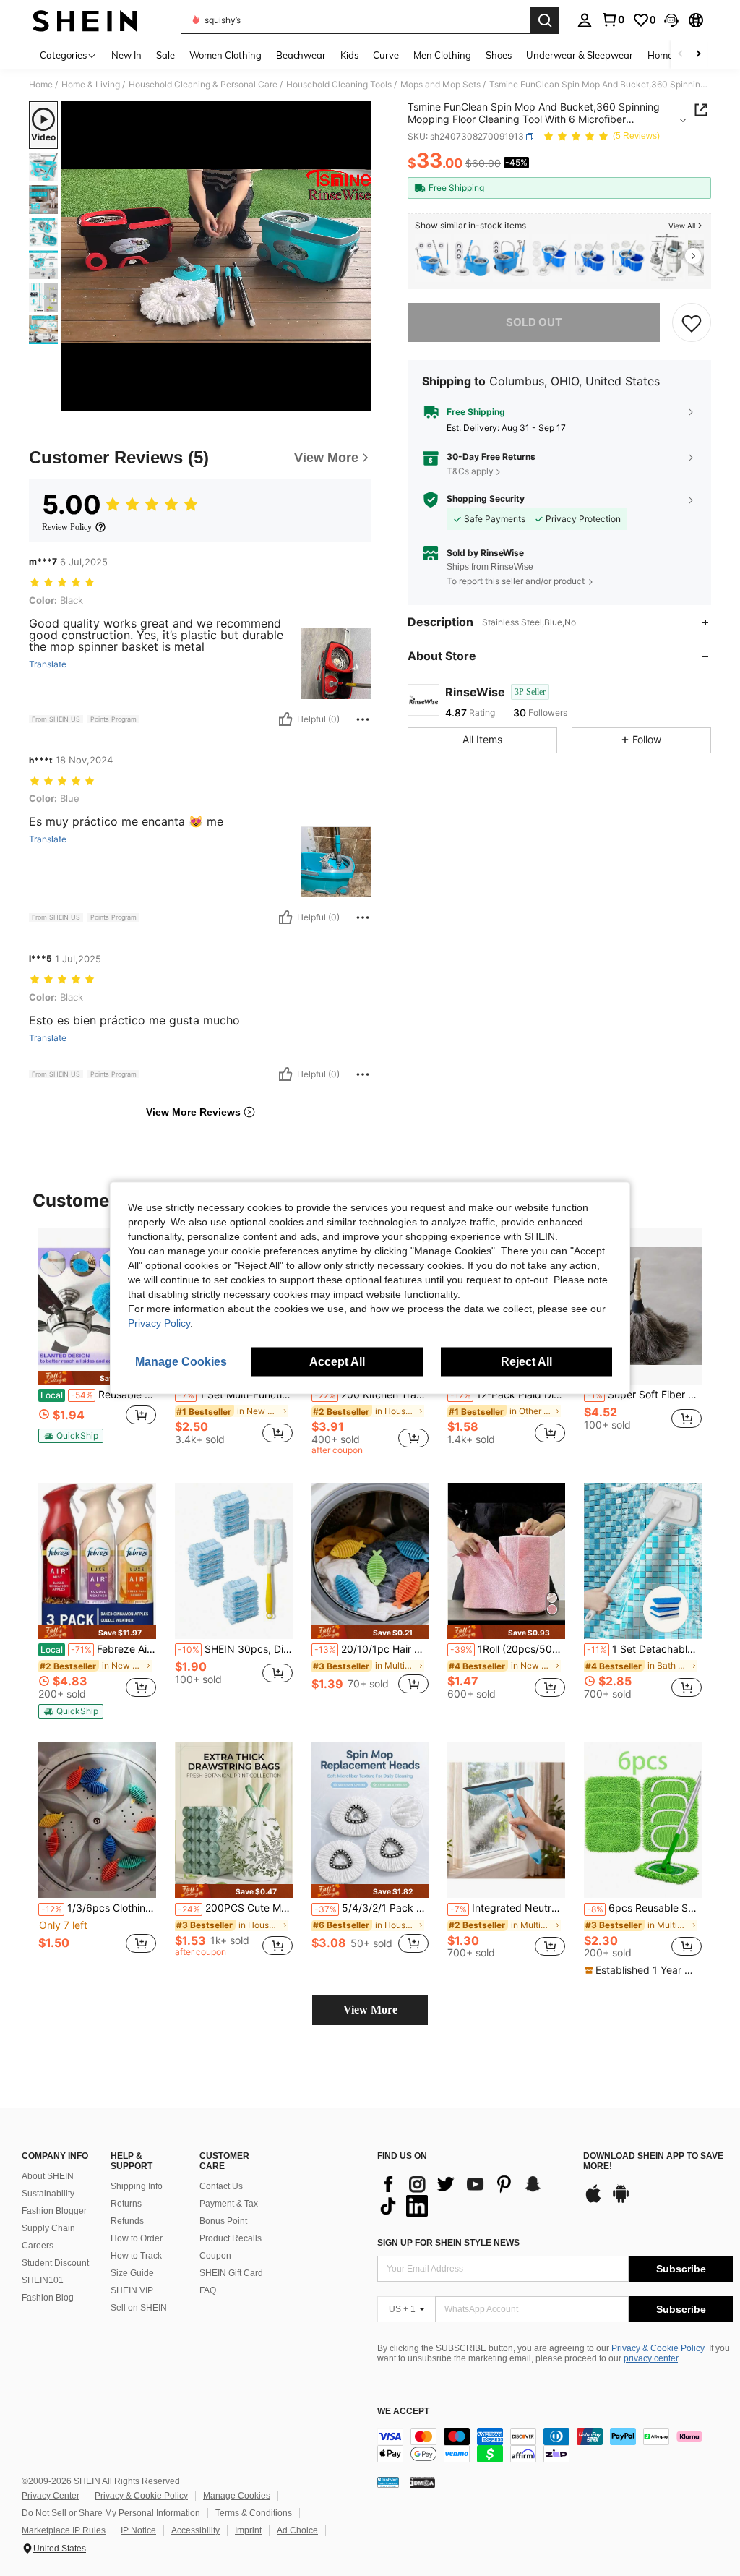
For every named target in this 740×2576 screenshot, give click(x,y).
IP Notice (138, 2530)
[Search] (545, 20)
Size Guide (132, 2273)
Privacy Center (51, 2496)
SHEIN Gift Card (231, 2273)
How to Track (136, 2256)
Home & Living (91, 85)
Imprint (248, 2530)
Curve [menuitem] (386, 55)
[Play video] (217, 257)
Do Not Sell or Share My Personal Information (111, 2513)
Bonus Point (223, 2221)
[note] (97, 1378)
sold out (534, 322)
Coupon (215, 2256)
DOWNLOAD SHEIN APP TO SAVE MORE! (653, 2161)
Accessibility (195, 2530)
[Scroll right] (698, 55)
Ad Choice (297, 2530)
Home (41, 85)
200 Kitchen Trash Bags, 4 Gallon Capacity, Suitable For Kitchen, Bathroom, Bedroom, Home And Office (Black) (372, 1395)
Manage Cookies (237, 2496)
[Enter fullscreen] (359, 400)
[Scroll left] (681, 55)
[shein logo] (85, 20)
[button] (671, 20)
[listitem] (433, 258)
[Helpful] (285, 719)
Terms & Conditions (254, 2513)
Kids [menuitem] (349, 55)
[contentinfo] (555, 2445)
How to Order (137, 2238)
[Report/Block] (363, 719)
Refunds (127, 2221)
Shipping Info (137, 2186)
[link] (613, 20)
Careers (38, 2246)
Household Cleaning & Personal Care (203, 85)
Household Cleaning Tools (339, 85)
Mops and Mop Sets (440, 85)
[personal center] (585, 20)
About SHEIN (48, 2176)
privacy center (651, 2358)
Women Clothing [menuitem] (225, 55)
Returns (126, 2204)
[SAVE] (692, 322)
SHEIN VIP (132, 2290)
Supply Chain (48, 2228)
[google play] (621, 2201)
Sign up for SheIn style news (448, 2243)
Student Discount (55, 2263)
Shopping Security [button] (486, 499)
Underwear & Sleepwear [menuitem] (580, 55)
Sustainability (48, 2194)
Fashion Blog (48, 2298)
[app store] (593, 2201)
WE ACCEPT (403, 2412)
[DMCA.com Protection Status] (422, 2482)
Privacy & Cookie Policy (658, 2348)
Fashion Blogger (54, 2211)
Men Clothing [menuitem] (442, 55)
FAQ (208, 2290)
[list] (473, 2195)
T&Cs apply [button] (470, 471)
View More (370, 2010)
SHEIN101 (43, 2280)
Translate (48, 664)
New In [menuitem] (126, 55)
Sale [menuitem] (165, 55)
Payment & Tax (229, 2204)
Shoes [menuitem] (499, 55)
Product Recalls (231, 2238)
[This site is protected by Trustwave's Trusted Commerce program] (388, 2482)
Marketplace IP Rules (64, 2530)
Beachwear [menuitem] (301, 55)
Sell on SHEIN (139, 2308)
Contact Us (221, 2186)
